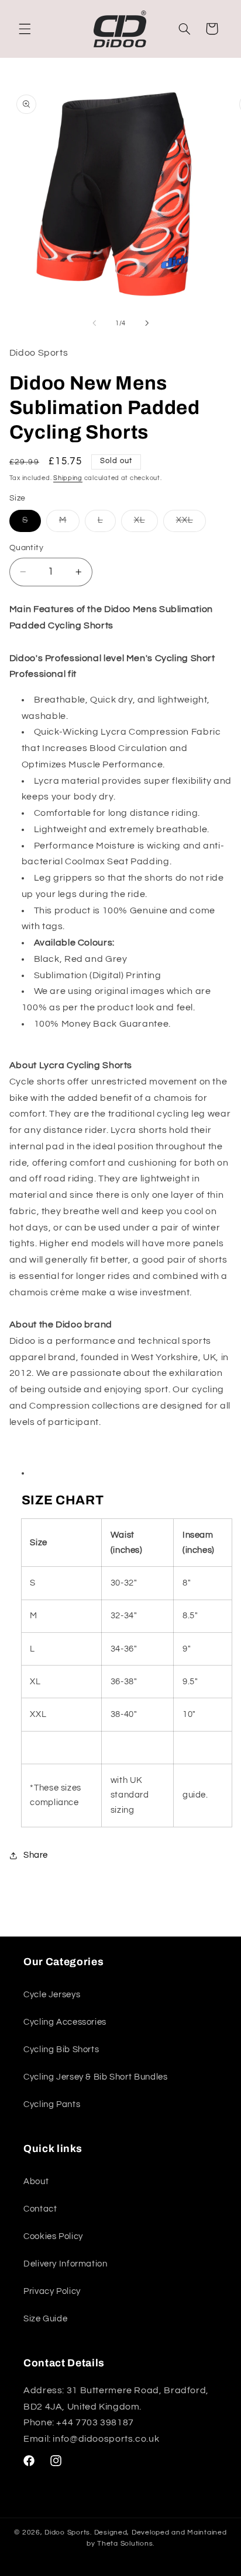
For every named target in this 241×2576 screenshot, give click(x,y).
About (36, 2182)
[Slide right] (147, 323)
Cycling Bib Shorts (61, 2050)
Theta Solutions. (126, 2544)
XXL (191, 523)
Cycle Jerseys (52, 1995)
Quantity (26, 548)
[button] (25, 29)
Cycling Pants (52, 2104)
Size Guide (45, 2319)
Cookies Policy (53, 2236)
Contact (40, 2209)
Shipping (68, 478)
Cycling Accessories (65, 2022)
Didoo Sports (67, 2532)
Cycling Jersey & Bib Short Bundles (95, 2077)
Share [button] (36, 1855)
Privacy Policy (52, 2291)
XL (146, 523)
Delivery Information (66, 2264)
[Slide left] (94, 323)
